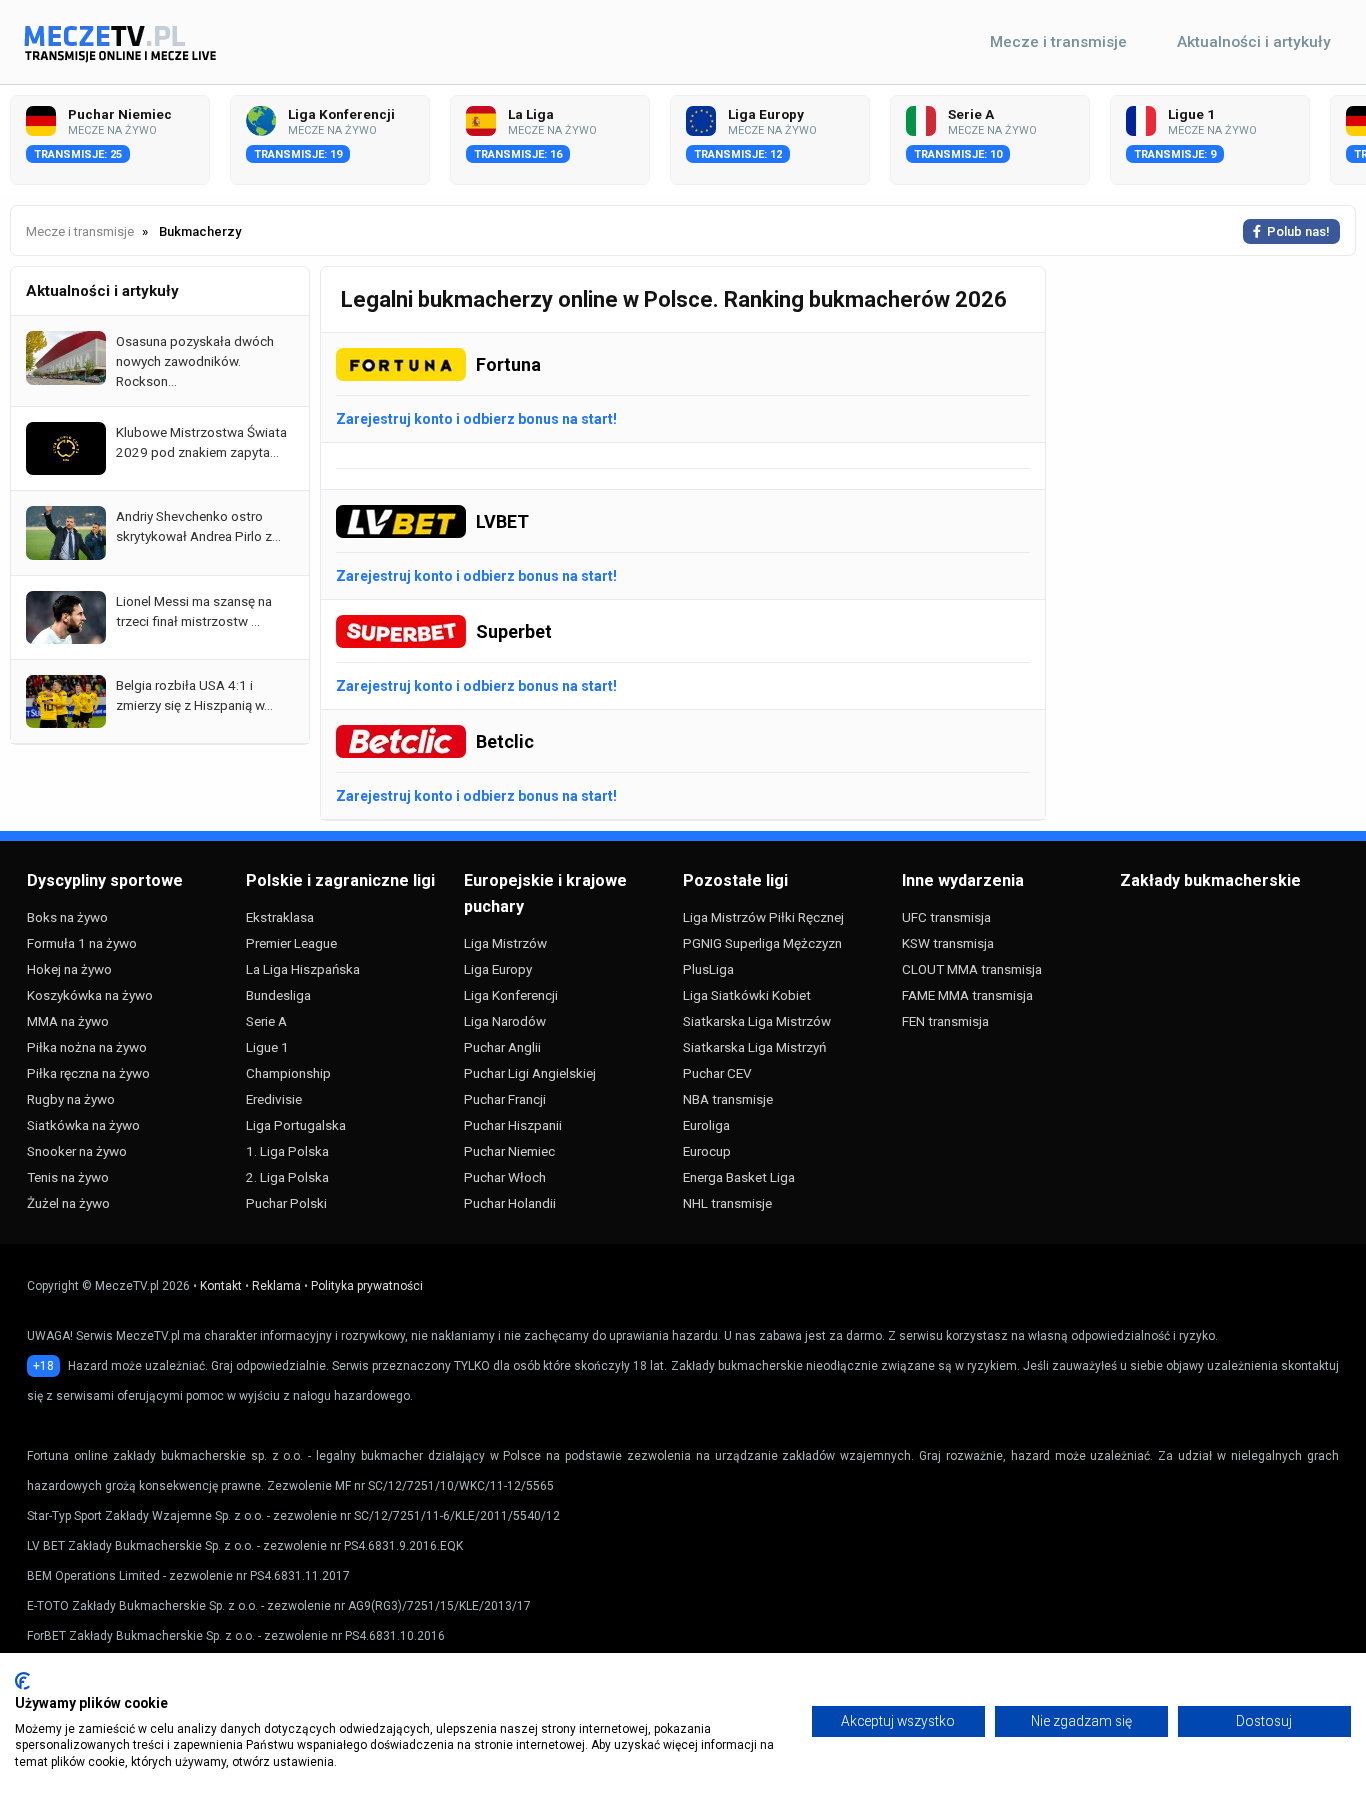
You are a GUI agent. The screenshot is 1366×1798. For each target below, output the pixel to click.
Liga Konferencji (511, 995)
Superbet (514, 631)
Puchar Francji (505, 1099)
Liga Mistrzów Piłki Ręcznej (763, 917)
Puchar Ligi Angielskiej (530, 1073)
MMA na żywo (68, 1021)
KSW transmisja (948, 943)
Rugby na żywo (71, 1099)
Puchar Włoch (505, 1177)
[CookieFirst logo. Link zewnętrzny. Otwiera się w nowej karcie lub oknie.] (22, 1681)
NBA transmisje (728, 1099)
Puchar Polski (286, 1203)
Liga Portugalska (296, 1125)
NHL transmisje (727, 1203)
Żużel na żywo (68, 1203)
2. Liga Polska (287, 1177)
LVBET (502, 521)
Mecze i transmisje (1058, 42)
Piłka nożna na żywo (87, 1047)
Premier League (291, 943)
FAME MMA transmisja (967, 995)
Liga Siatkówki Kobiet (747, 995)
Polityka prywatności (367, 1286)
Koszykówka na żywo (90, 995)
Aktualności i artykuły (1254, 42)
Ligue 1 (267, 1047)
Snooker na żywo (77, 1151)
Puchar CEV (717, 1073)
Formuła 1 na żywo (82, 943)
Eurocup (707, 1151)
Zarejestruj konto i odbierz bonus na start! (476, 419)
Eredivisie (274, 1099)
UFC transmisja (946, 917)
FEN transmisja (945, 1021)
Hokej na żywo (69, 969)
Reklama (276, 1286)
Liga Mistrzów (505, 943)
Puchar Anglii (502, 1047)
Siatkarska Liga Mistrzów (757, 1021)
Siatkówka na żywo (83, 1125)
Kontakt (221, 1286)
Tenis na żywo (68, 1177)
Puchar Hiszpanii (513, 1125)
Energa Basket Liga (739, 1177)
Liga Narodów (505, 1021)
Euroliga (706, 1125)
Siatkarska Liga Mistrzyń (754, 1047)
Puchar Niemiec (509, 1151)
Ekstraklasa (280, 917)
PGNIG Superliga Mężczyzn (762, 943)
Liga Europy (498, 969)
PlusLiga (708, 969)
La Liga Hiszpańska (303, 969)
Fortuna (508, 364)
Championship (288, 1073)
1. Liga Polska (287, 1151)
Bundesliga (278, 995)
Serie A (266, 1021)
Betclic (505, 741)
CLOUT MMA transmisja (972, 969)
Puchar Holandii (510, 1203)
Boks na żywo (67, 917)
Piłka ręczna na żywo (88, 1073)
